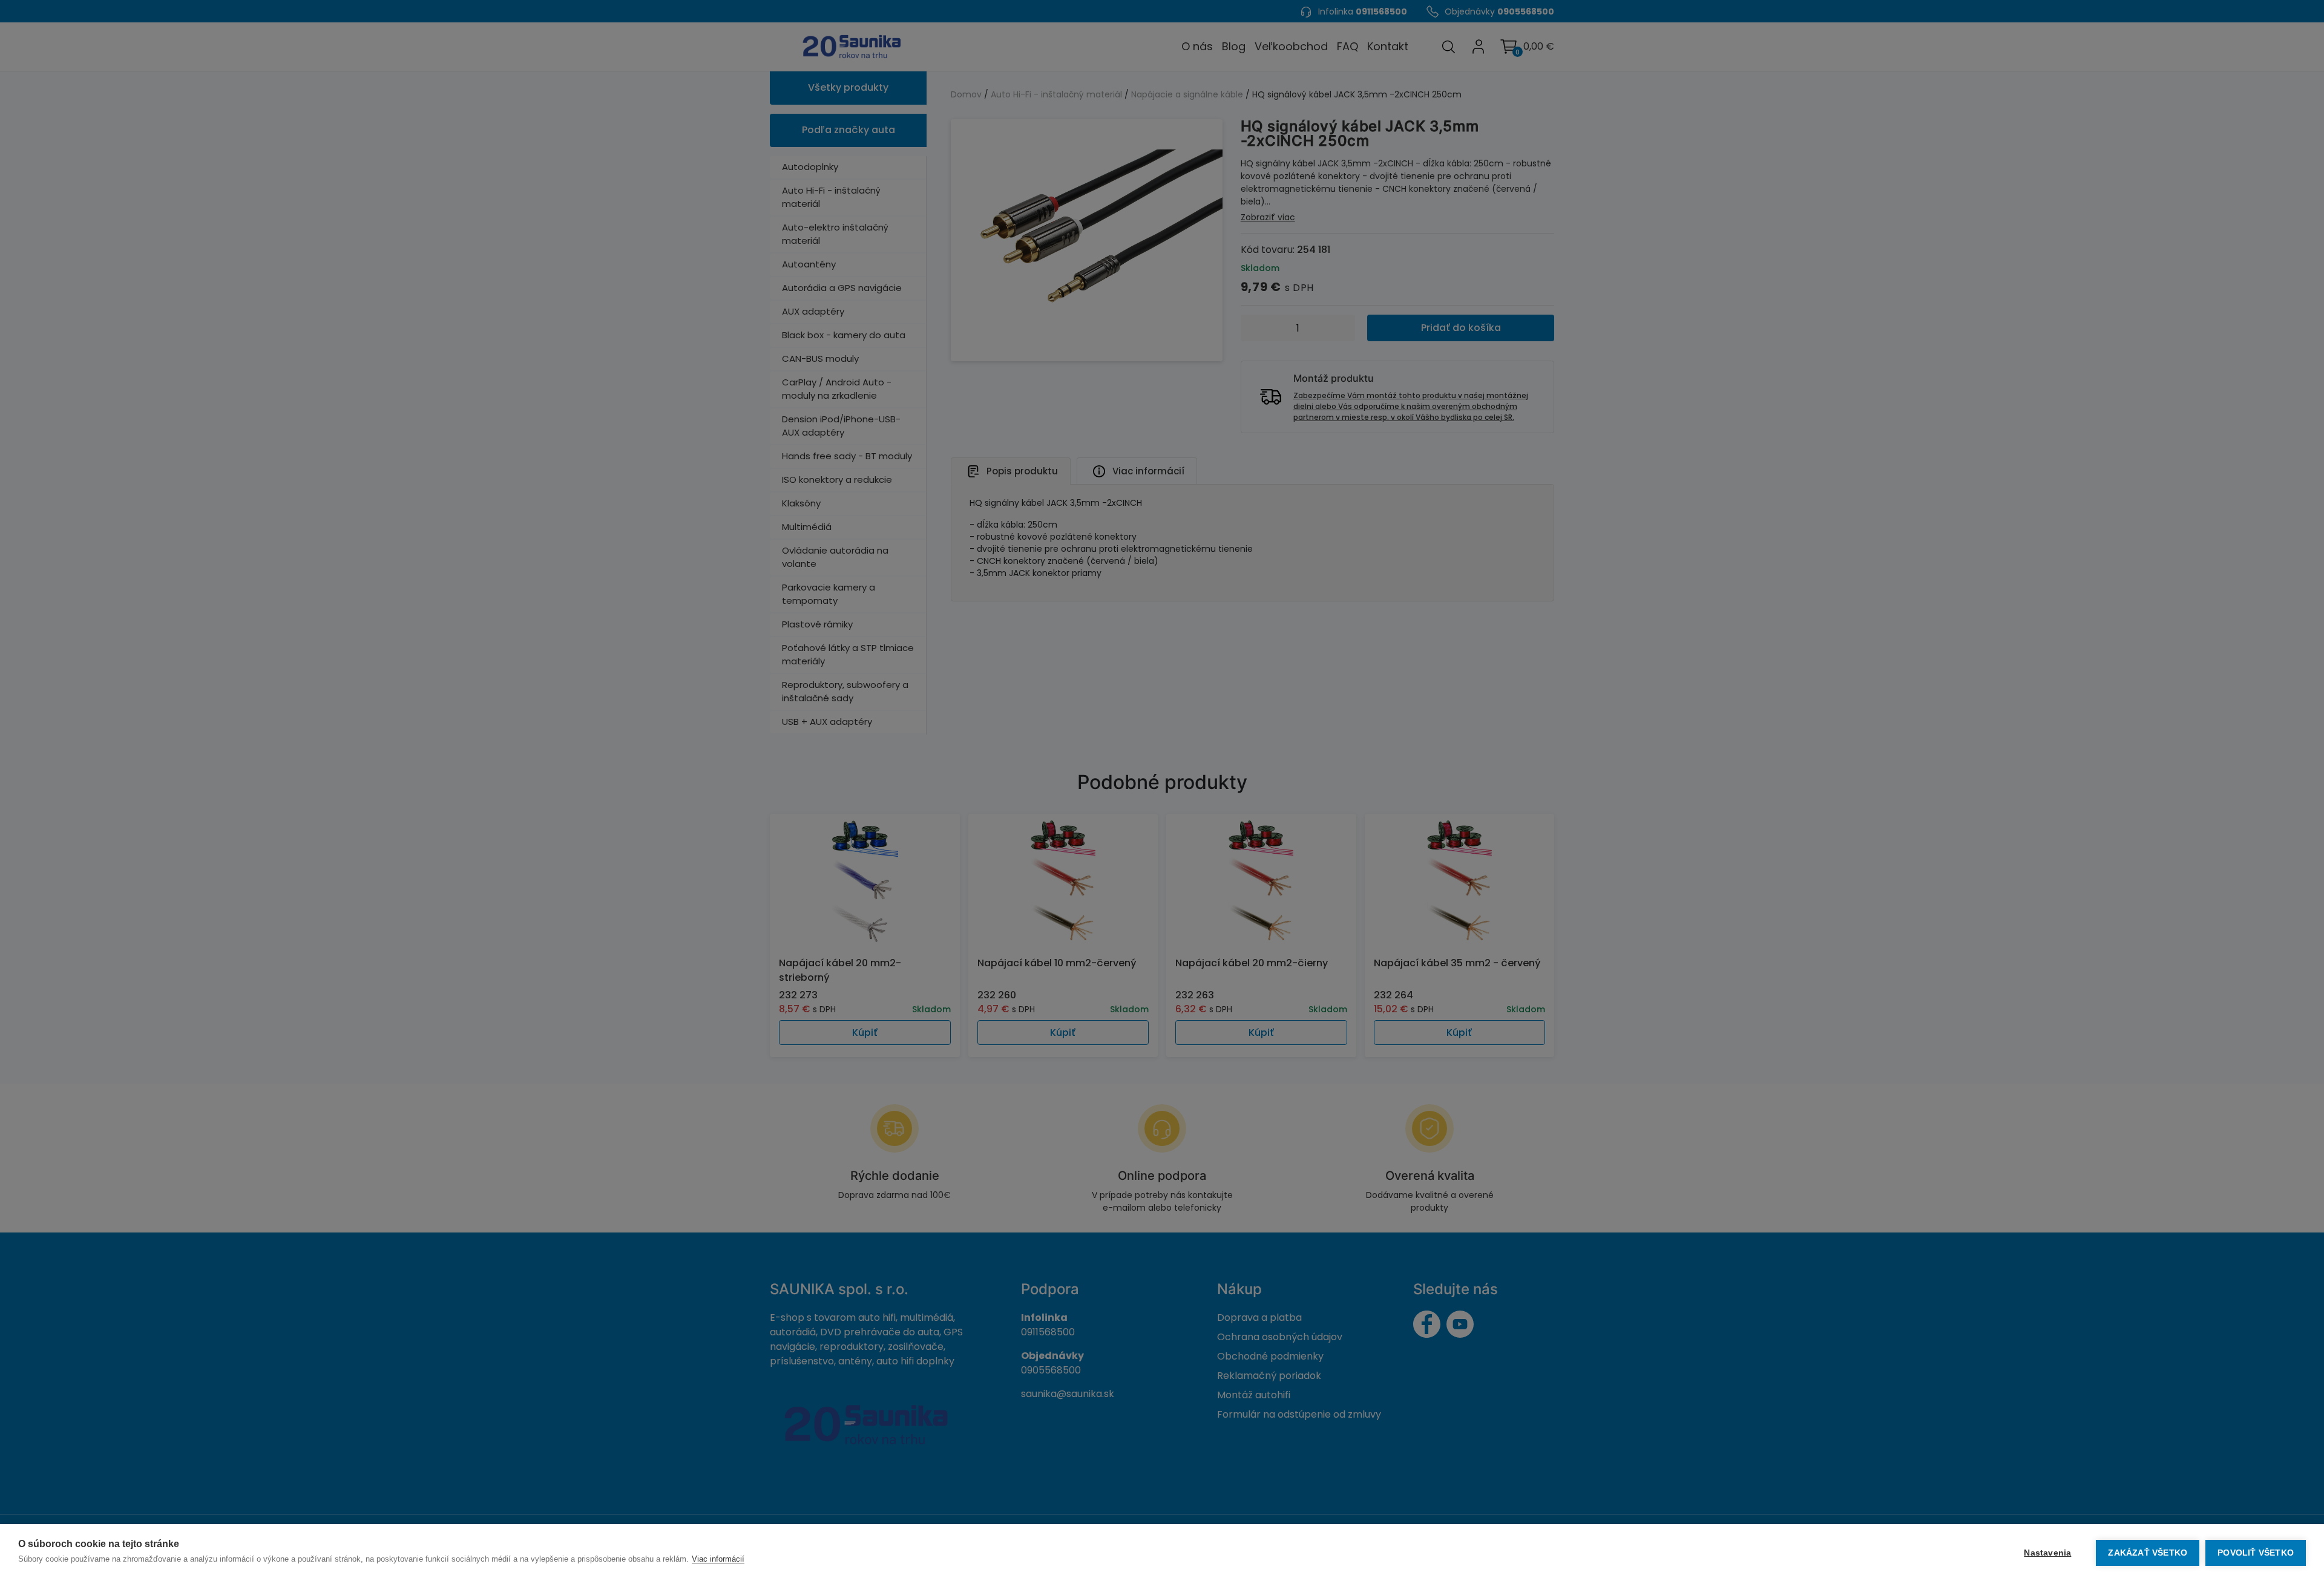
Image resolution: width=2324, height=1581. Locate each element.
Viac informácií (718, 1559)
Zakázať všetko (2148, 1553)
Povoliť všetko (2256, 1553)
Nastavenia (2047, 1553)
